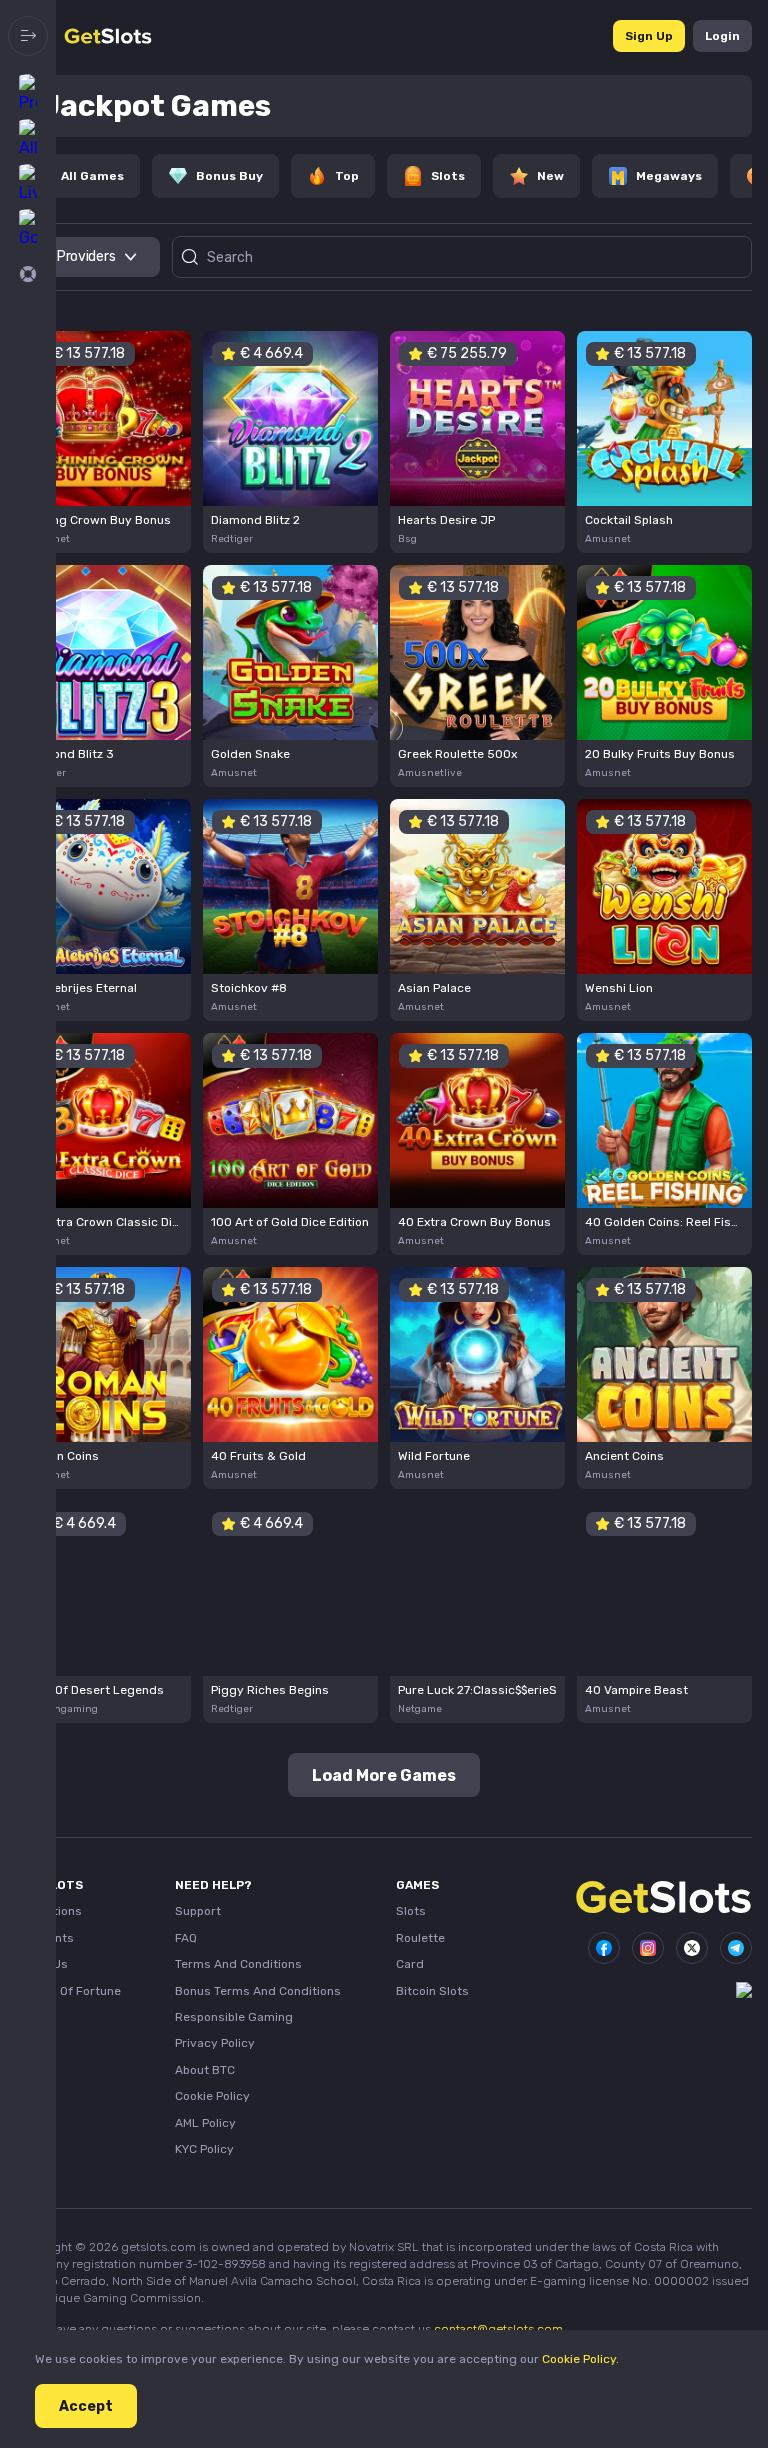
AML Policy (205, 2123)
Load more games (384, 1775)
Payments (45, 1938)
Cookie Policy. (580, 2359)
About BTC (205, 2070)
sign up (649, 36)
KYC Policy (204, 2149)
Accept (86, 2406)
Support (198, 1911)
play (103, 411)
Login (722, 36)
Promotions (49, 1911)
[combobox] (88, 257)
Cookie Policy (212, 2096)
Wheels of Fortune (68, 1991)
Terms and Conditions (238, 1964)
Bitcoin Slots (432, 1991)
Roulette (420, 1938)
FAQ (186, 1938)
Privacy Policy (215, 2043)
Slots (411, 1911)
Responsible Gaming (234, 2017)
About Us (42, 1964)
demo (104, 451)
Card (410, 1964)
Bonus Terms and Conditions (258, 1991)
